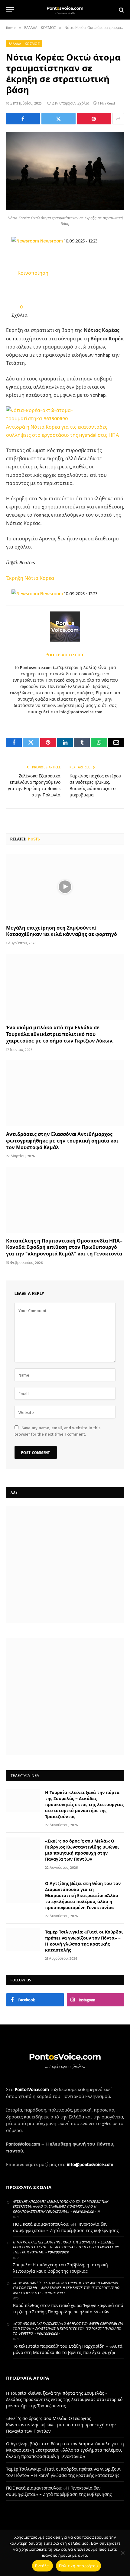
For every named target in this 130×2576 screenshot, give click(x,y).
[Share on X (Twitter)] (58, 119)
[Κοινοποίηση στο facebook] (16, 290)
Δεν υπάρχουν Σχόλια (71, 103)
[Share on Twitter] (25, 290)
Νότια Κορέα (39, 578)
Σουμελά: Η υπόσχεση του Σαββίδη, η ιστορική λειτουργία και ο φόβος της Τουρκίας (60, 2268)
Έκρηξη (15, 578)
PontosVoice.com (32, 2089)
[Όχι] (122, 2553)
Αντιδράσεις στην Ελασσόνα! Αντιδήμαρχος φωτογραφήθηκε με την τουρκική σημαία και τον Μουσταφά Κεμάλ (62, 1141)
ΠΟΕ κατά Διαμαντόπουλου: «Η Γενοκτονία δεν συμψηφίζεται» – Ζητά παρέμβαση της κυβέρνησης (66, 2227)
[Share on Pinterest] (94, 119)
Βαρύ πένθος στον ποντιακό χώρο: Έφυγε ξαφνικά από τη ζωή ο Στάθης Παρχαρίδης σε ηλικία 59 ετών (68, 2309)
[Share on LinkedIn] (33, 290)
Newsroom (52, 241)
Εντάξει (42, 2566)
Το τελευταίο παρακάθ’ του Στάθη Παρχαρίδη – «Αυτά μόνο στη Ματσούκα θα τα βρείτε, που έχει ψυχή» (68, 2349)
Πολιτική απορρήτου (79, 2566)
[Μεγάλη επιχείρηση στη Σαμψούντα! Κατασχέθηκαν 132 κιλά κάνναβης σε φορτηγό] (65, 887)
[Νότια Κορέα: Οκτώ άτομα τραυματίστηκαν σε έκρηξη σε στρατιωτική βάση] (65, 209)
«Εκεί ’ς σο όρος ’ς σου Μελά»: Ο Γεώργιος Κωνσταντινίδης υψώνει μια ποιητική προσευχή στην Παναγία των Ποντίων (61, 2425)
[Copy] (42, 290)
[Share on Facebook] (23, 119)
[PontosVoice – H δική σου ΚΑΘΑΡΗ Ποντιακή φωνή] (65, 10)
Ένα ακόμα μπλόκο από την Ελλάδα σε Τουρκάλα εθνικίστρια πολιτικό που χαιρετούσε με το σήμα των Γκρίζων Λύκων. (60, 1034)
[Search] (121, 10)
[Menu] (10, 10)
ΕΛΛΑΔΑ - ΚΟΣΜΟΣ (24, 44)
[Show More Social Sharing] (118, 119)
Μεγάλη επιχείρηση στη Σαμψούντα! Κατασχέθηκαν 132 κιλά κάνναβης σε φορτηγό (62, 931)
